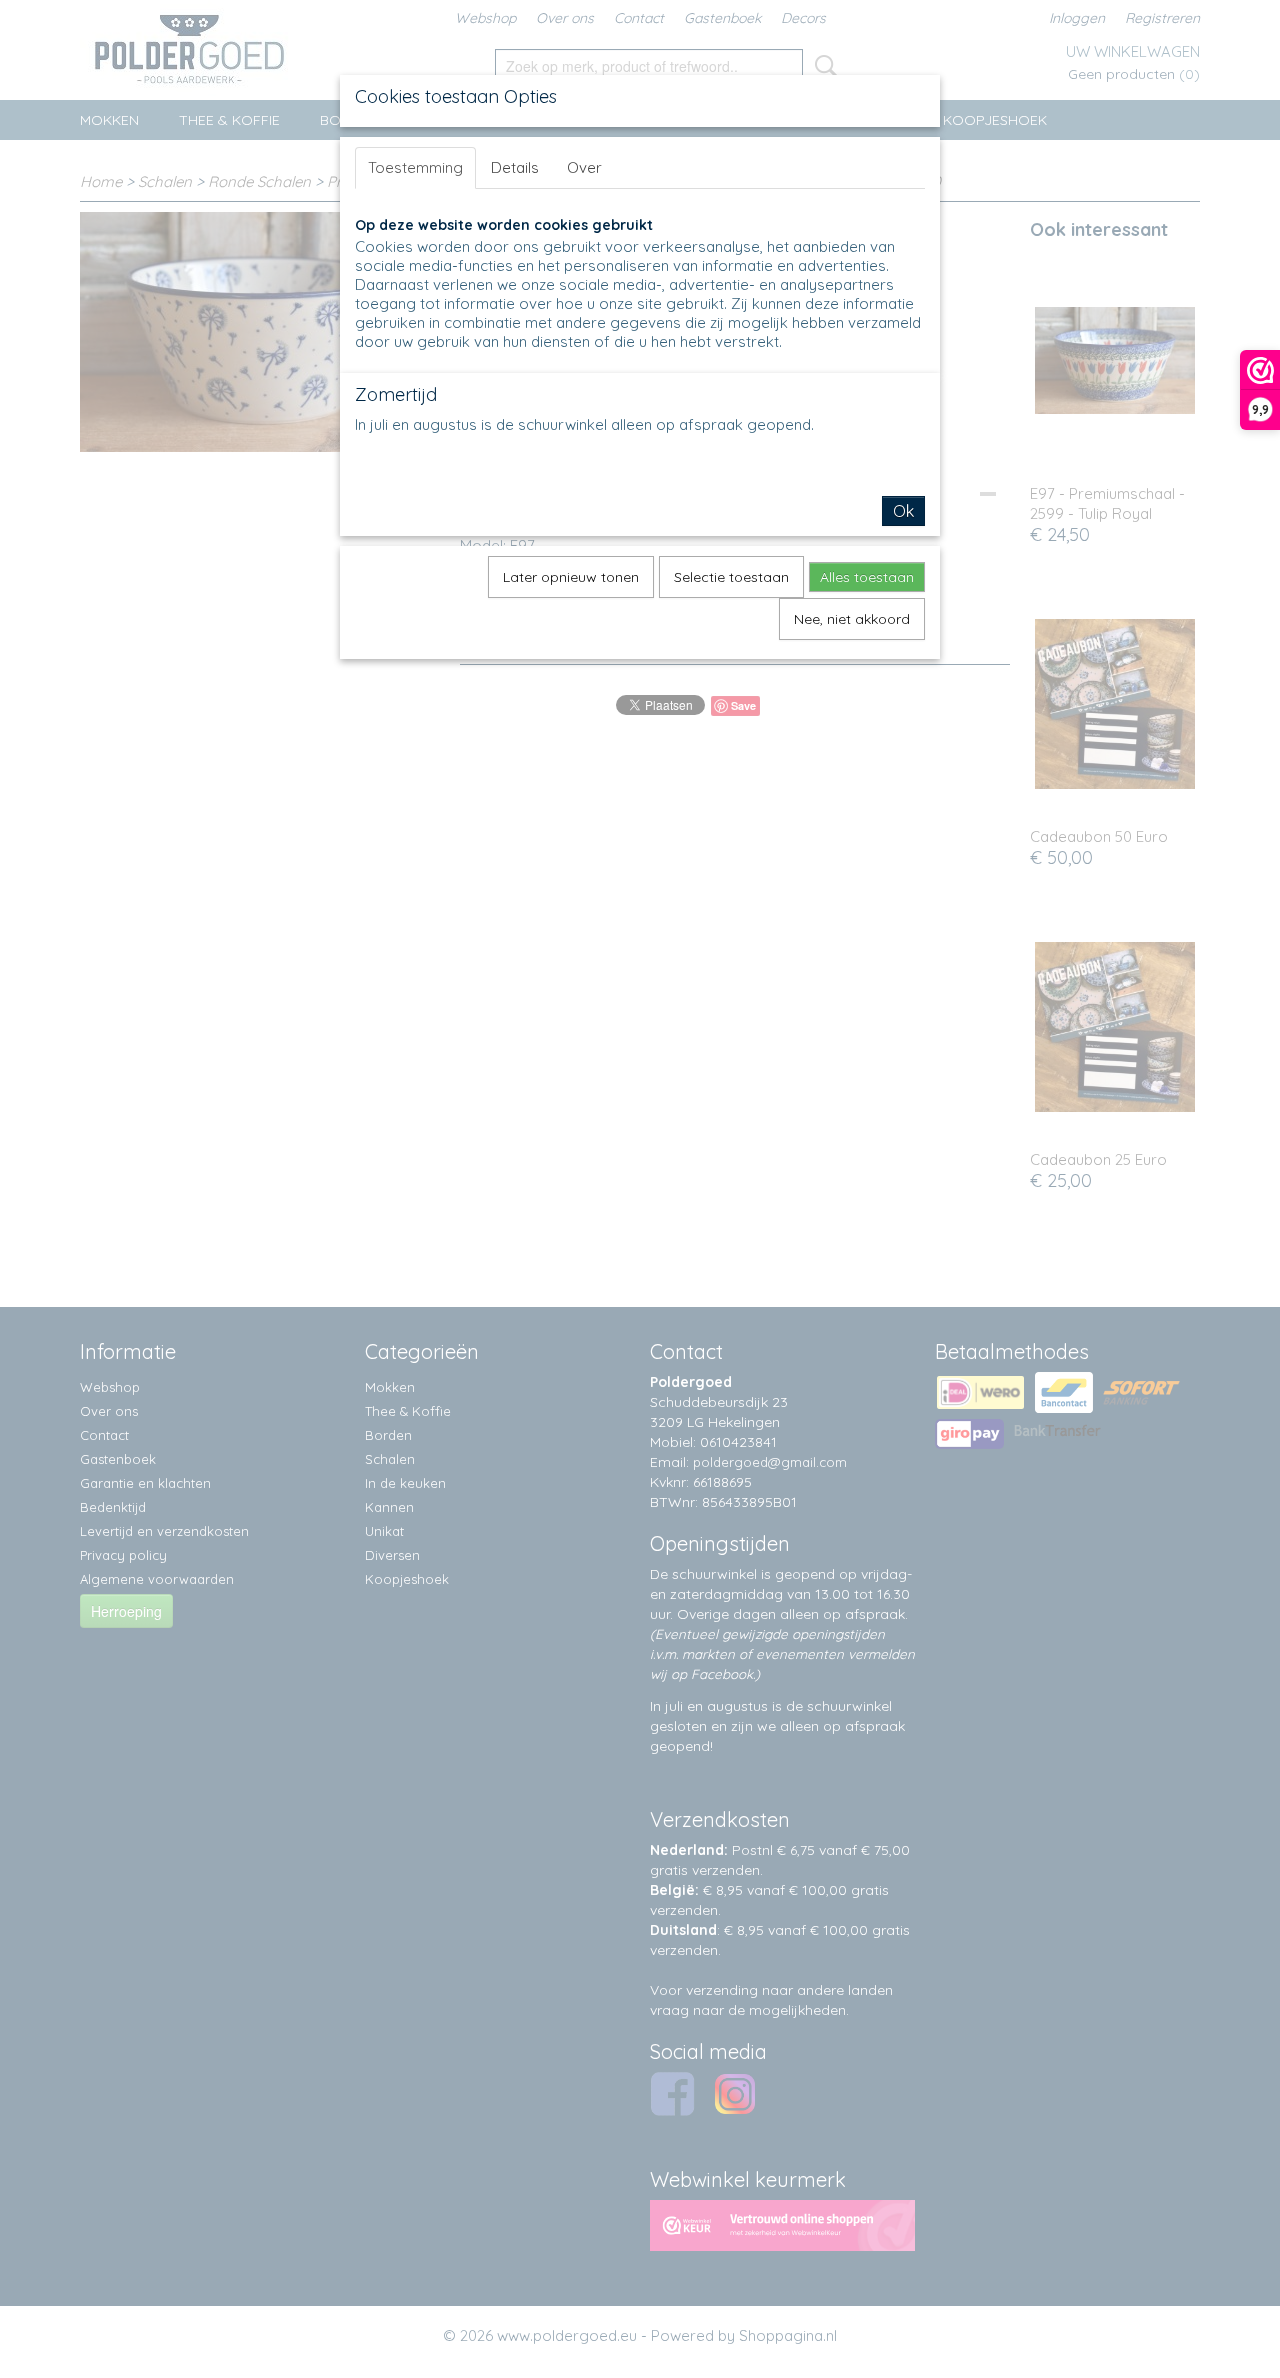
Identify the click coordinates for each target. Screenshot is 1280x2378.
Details (515, 167)
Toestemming (415, 167)
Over (584, 167)
